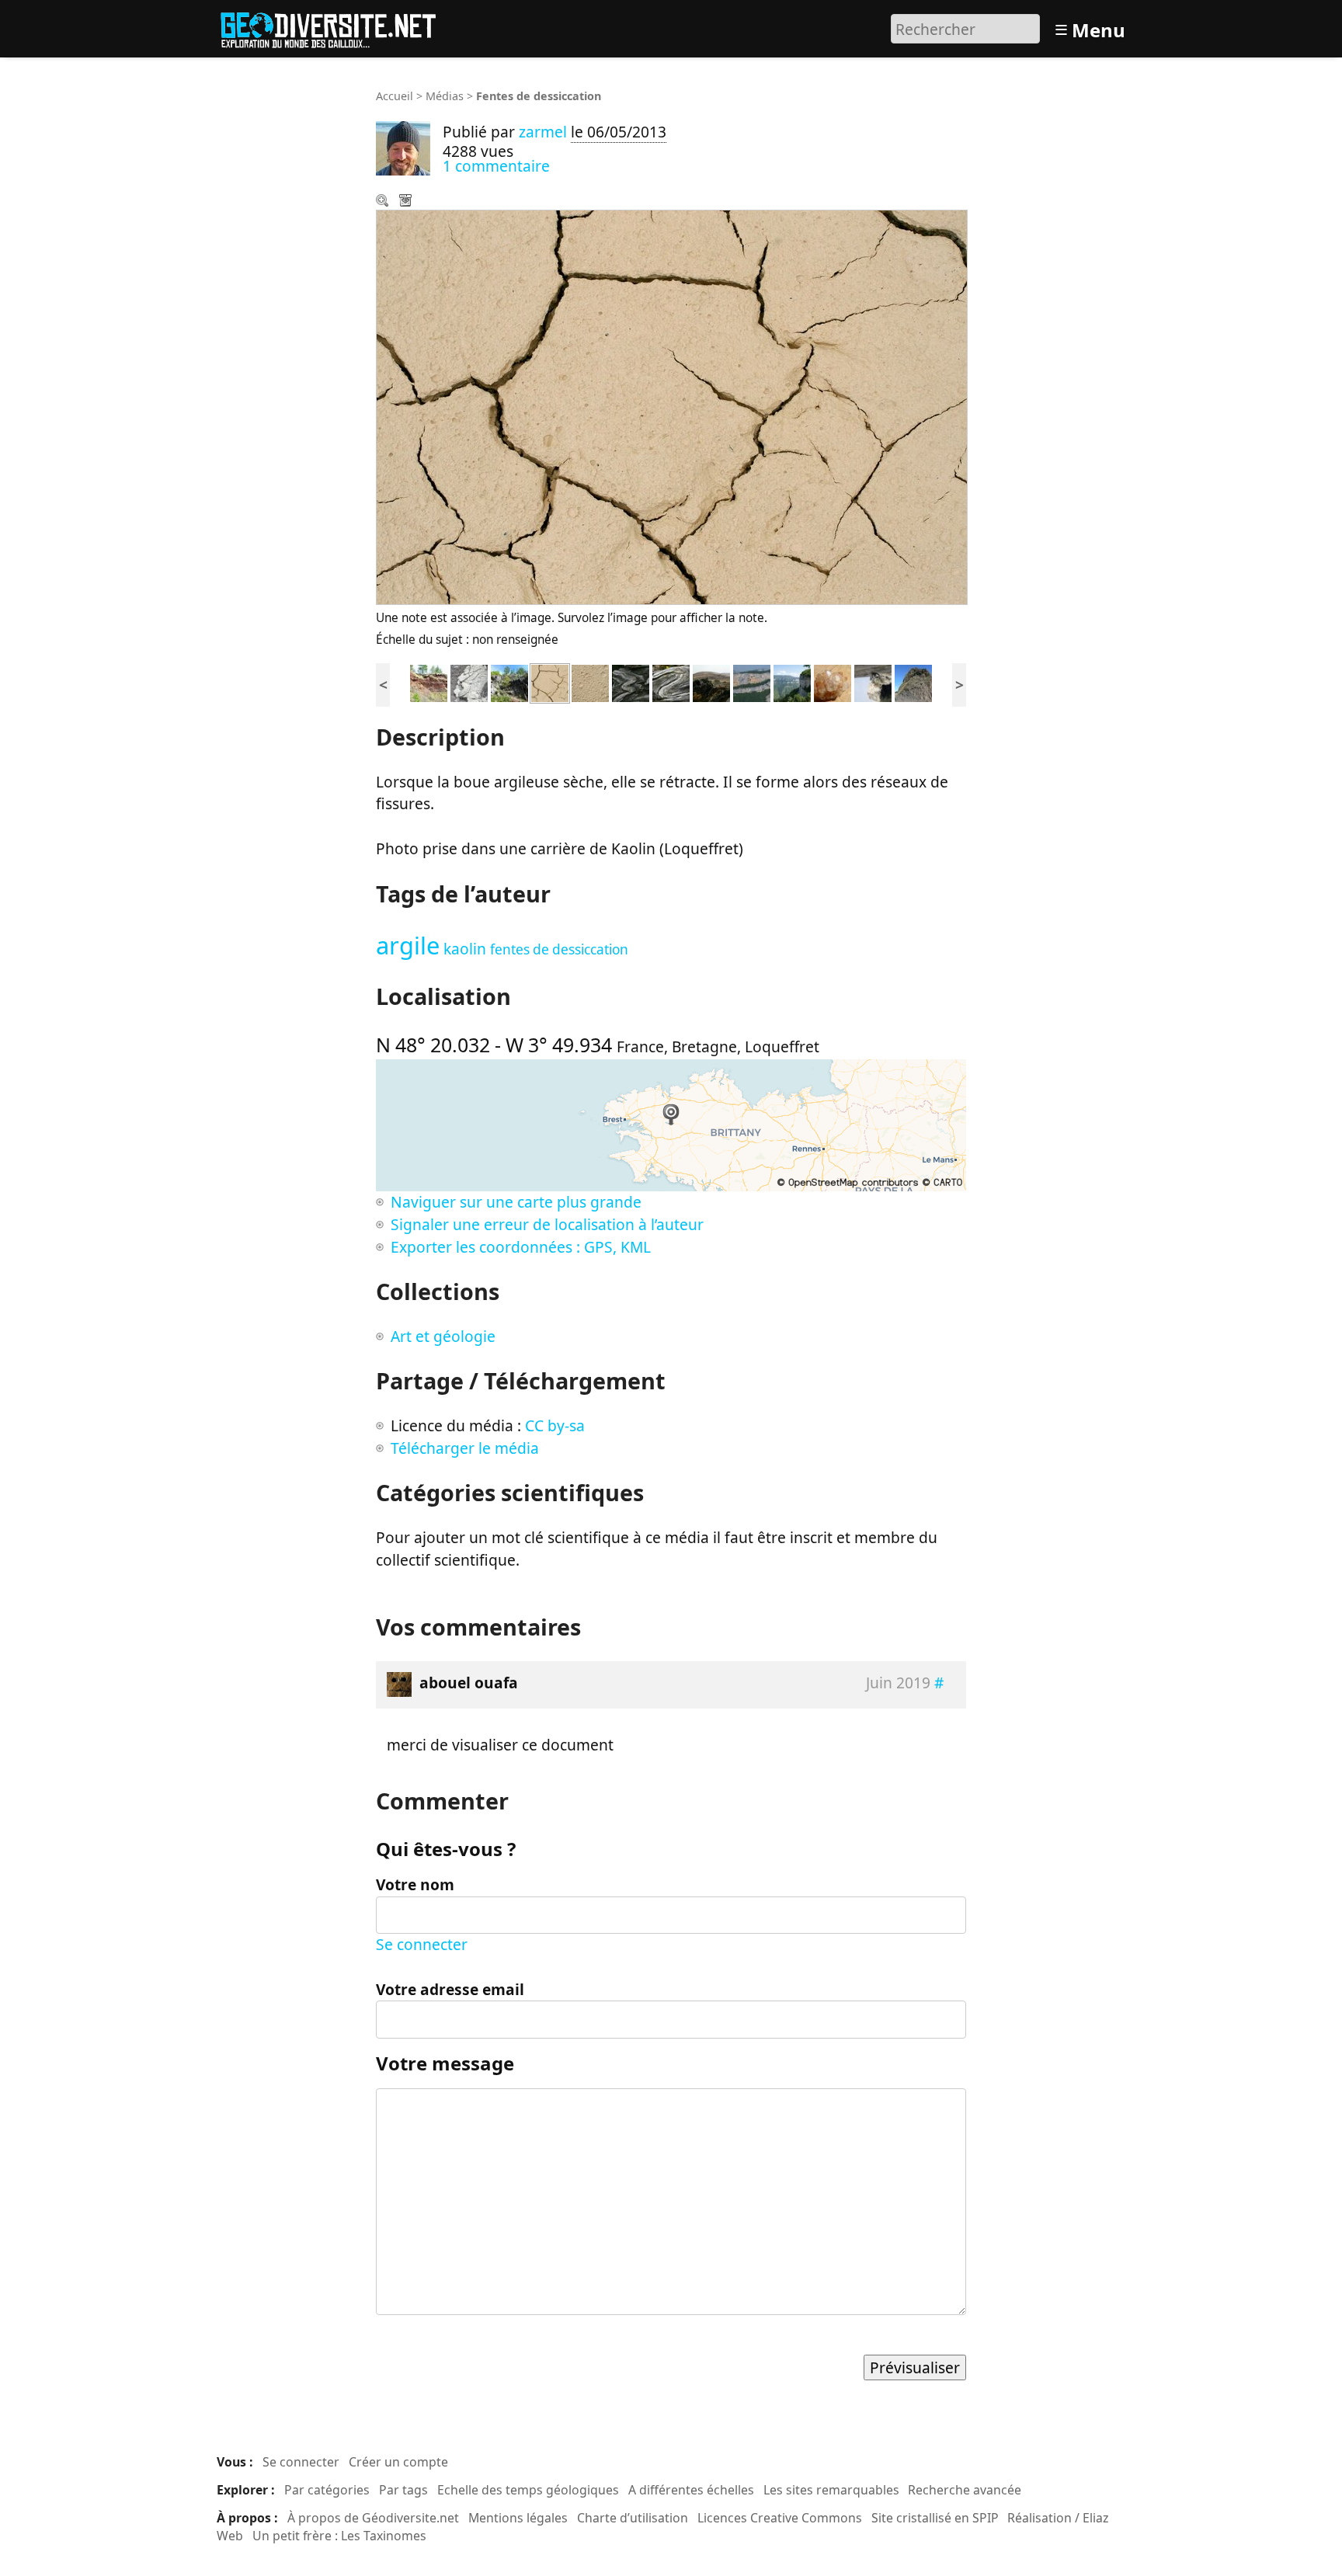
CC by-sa (555, 1425)
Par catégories (327, 2490)
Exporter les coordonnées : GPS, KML (521, 1247)
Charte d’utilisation (633, 2518)
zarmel (543, 132)
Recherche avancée (965, 2490)
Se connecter (422, 1944)
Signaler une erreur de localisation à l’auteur (547, 1224)
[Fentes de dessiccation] (550, 681)
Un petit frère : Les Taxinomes (339, 2536)
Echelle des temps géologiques (528, 2490)
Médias (445, 96)
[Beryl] (873, 681)
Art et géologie (443, 1336)
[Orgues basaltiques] (913, 681)
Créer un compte (398, 2462)
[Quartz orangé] (833, 681)
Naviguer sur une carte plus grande (516, 1202)
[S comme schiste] (671, 681)
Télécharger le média (407, 202)
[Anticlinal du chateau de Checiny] (509, 681)
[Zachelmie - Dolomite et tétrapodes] (469, 681)
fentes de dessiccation (559, 949)
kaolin (465, 949)
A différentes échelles (691, 2490)
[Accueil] (335, 27)
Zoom (384, 202)
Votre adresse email (450, 1989)
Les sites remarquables (831, 2490)
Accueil (395, 96)
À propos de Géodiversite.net (373, 2518)
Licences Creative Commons (780, 2518)
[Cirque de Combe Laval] (792, 681)
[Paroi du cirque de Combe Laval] (752, 681)
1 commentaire (496, 166)
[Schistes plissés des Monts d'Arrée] (711, 681)
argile (408, 945)
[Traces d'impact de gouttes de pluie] (590, 681)
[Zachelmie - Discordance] (429, 681)
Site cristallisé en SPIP (935, 2518)
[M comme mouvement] (631, 681)
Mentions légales (518, 2518)
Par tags (403, 2490)
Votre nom (415, 1884)
